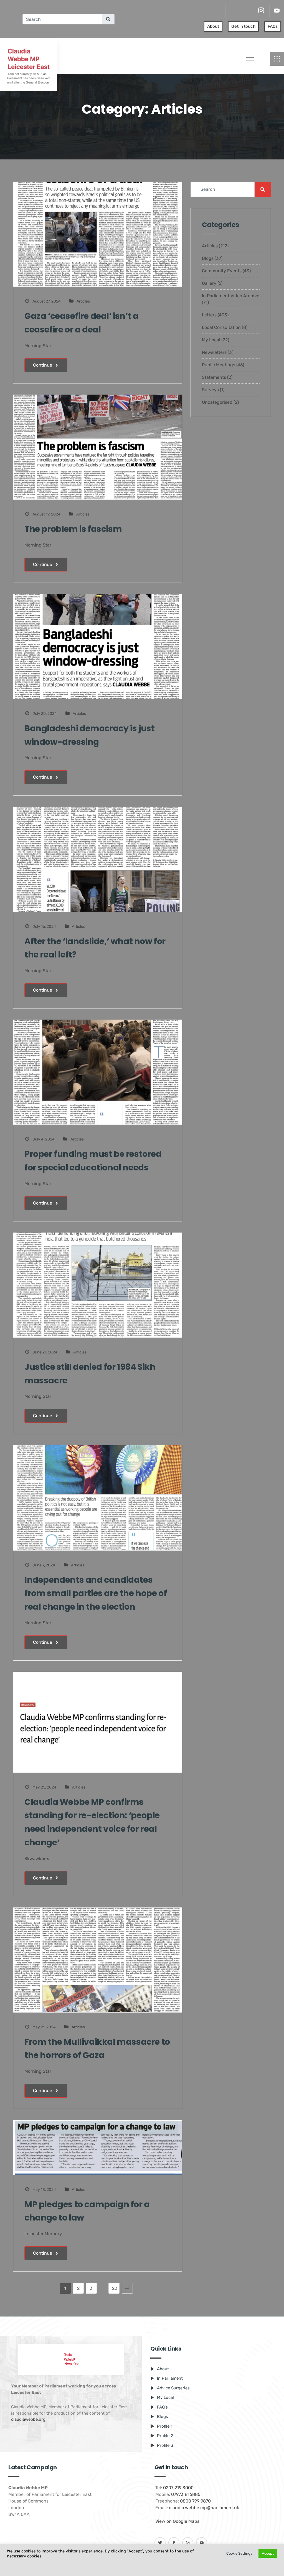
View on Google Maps (177, 2521)
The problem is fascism (73, 529)
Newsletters (214, 352)
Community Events (222, 271)
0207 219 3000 (178, 2488)
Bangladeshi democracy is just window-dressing (89, 735)
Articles (83, 301)
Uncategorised (217, 402)
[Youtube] (277, 11)
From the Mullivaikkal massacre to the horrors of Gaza (97, 2049)
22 (115, 2288)
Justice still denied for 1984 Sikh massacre (90, 1374)
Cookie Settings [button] (239, 2553)
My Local (211, 340)
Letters (209, 315)
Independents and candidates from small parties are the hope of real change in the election (96, 1593)
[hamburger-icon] (250, 59)
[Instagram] (261, 11)
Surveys (210, 390)
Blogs (208, 258)
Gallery (209, 283)
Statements (214, 377)
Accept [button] (268, 2553)
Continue (43, 365)
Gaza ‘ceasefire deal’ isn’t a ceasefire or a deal (81, 323)
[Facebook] (246, 11)
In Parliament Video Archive (231, 296)
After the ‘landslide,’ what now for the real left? (95, 948)
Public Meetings (219, 365)
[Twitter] (232, 11)
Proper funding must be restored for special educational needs (93, 1161)
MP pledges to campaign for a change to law (87, 2211)
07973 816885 (186, 2494)
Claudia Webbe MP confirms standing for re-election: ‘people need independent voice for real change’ (92, 1822)
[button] (277, 59)
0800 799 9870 (195, 2501)
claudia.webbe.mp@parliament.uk (204, 2508)
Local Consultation (221, 327)
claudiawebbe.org (28, 2419)
